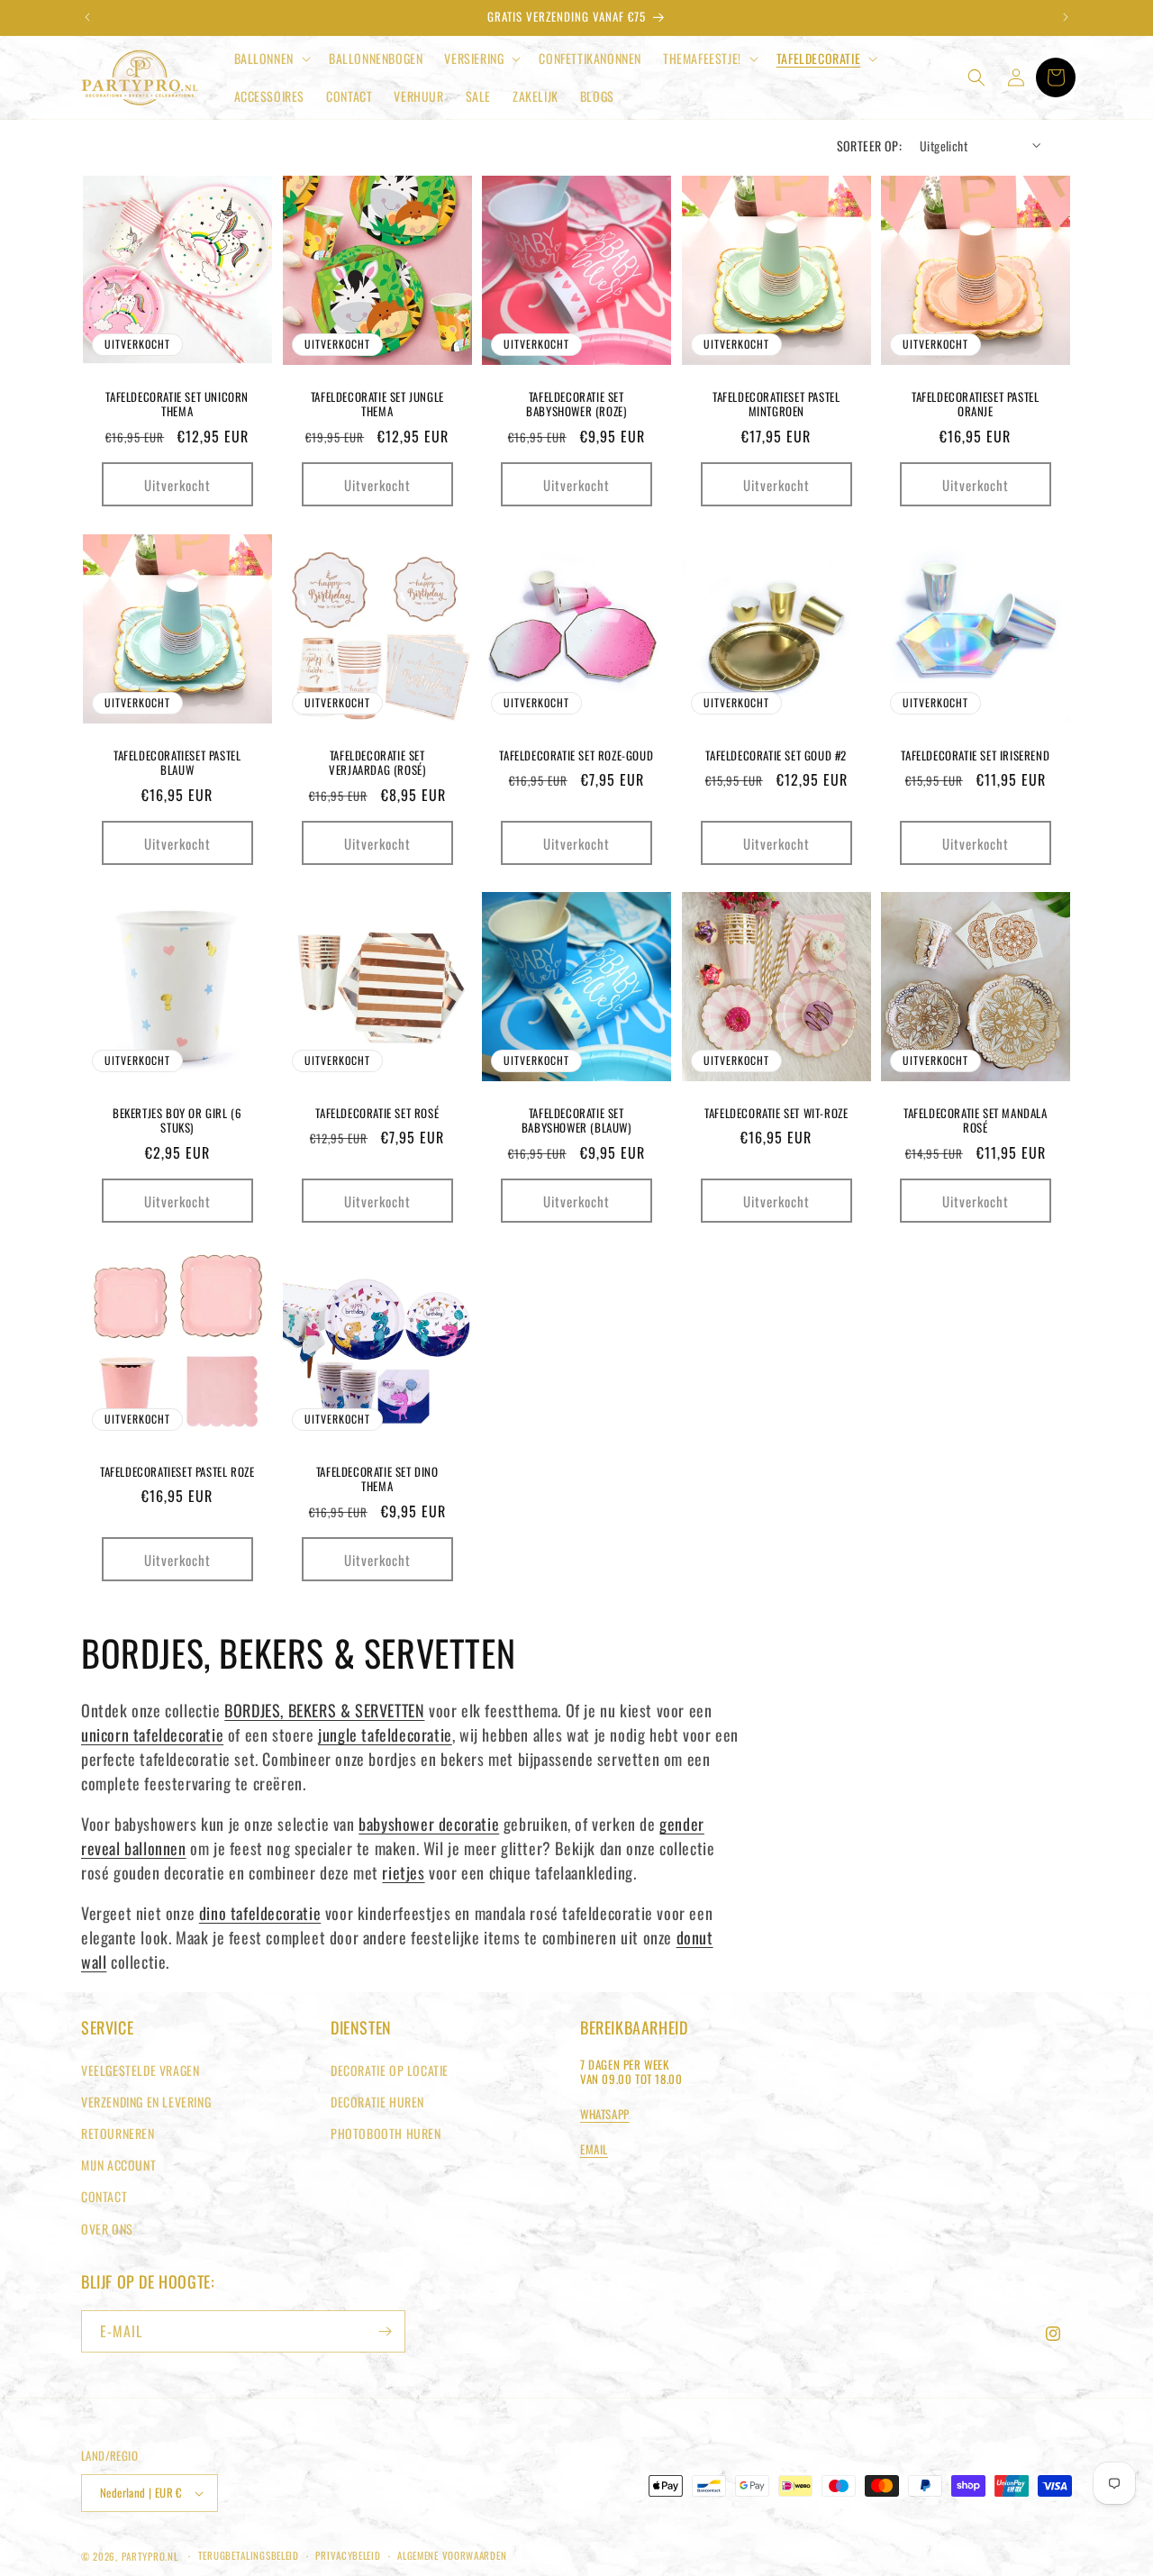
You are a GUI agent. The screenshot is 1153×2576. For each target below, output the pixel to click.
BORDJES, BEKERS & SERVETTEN (324, 1710)
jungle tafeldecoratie (385, 1734)
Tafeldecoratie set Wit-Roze (776, 1113)
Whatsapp (605, 2114)
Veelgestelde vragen (140, 2070)
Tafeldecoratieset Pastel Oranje (975, 405)
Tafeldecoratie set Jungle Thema (377, 405)
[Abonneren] (385, 2331)
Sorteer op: (869, 146)
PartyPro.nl (150, 2556)
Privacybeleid (348, 2555)
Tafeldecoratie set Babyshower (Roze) (576, 405)
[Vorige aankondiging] (87, 17)
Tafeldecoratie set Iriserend (976, 755)
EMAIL (594, 2149)
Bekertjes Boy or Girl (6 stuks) (177, 1121)
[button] (271, 59)
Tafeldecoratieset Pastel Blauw (177, 762)
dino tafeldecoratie (260, 1913)
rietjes (403, 1872)
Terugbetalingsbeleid (249, 2555)
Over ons (107, 2229)
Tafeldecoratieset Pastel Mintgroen (776, 405)
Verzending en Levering (146, 2102)
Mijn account (118, 2165)
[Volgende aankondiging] (1066, 17)
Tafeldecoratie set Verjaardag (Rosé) (377, 762)
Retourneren (118, 2133)
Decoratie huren (377, 2102)
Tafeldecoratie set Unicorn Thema (177, 405)
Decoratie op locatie (390, 2070)
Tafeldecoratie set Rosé (377, 1113)
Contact (104, 2196)
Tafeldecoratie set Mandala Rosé (976, 1121)
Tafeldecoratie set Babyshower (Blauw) (576, 1121)
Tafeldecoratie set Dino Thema (377, 1479)
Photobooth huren (386, 2133)
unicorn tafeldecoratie (152, 1734)
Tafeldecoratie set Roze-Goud (577, 755)
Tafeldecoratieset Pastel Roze (177, 1471)
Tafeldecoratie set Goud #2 (776, 755)
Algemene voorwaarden (452, 2555)
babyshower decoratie (429, 1824)
